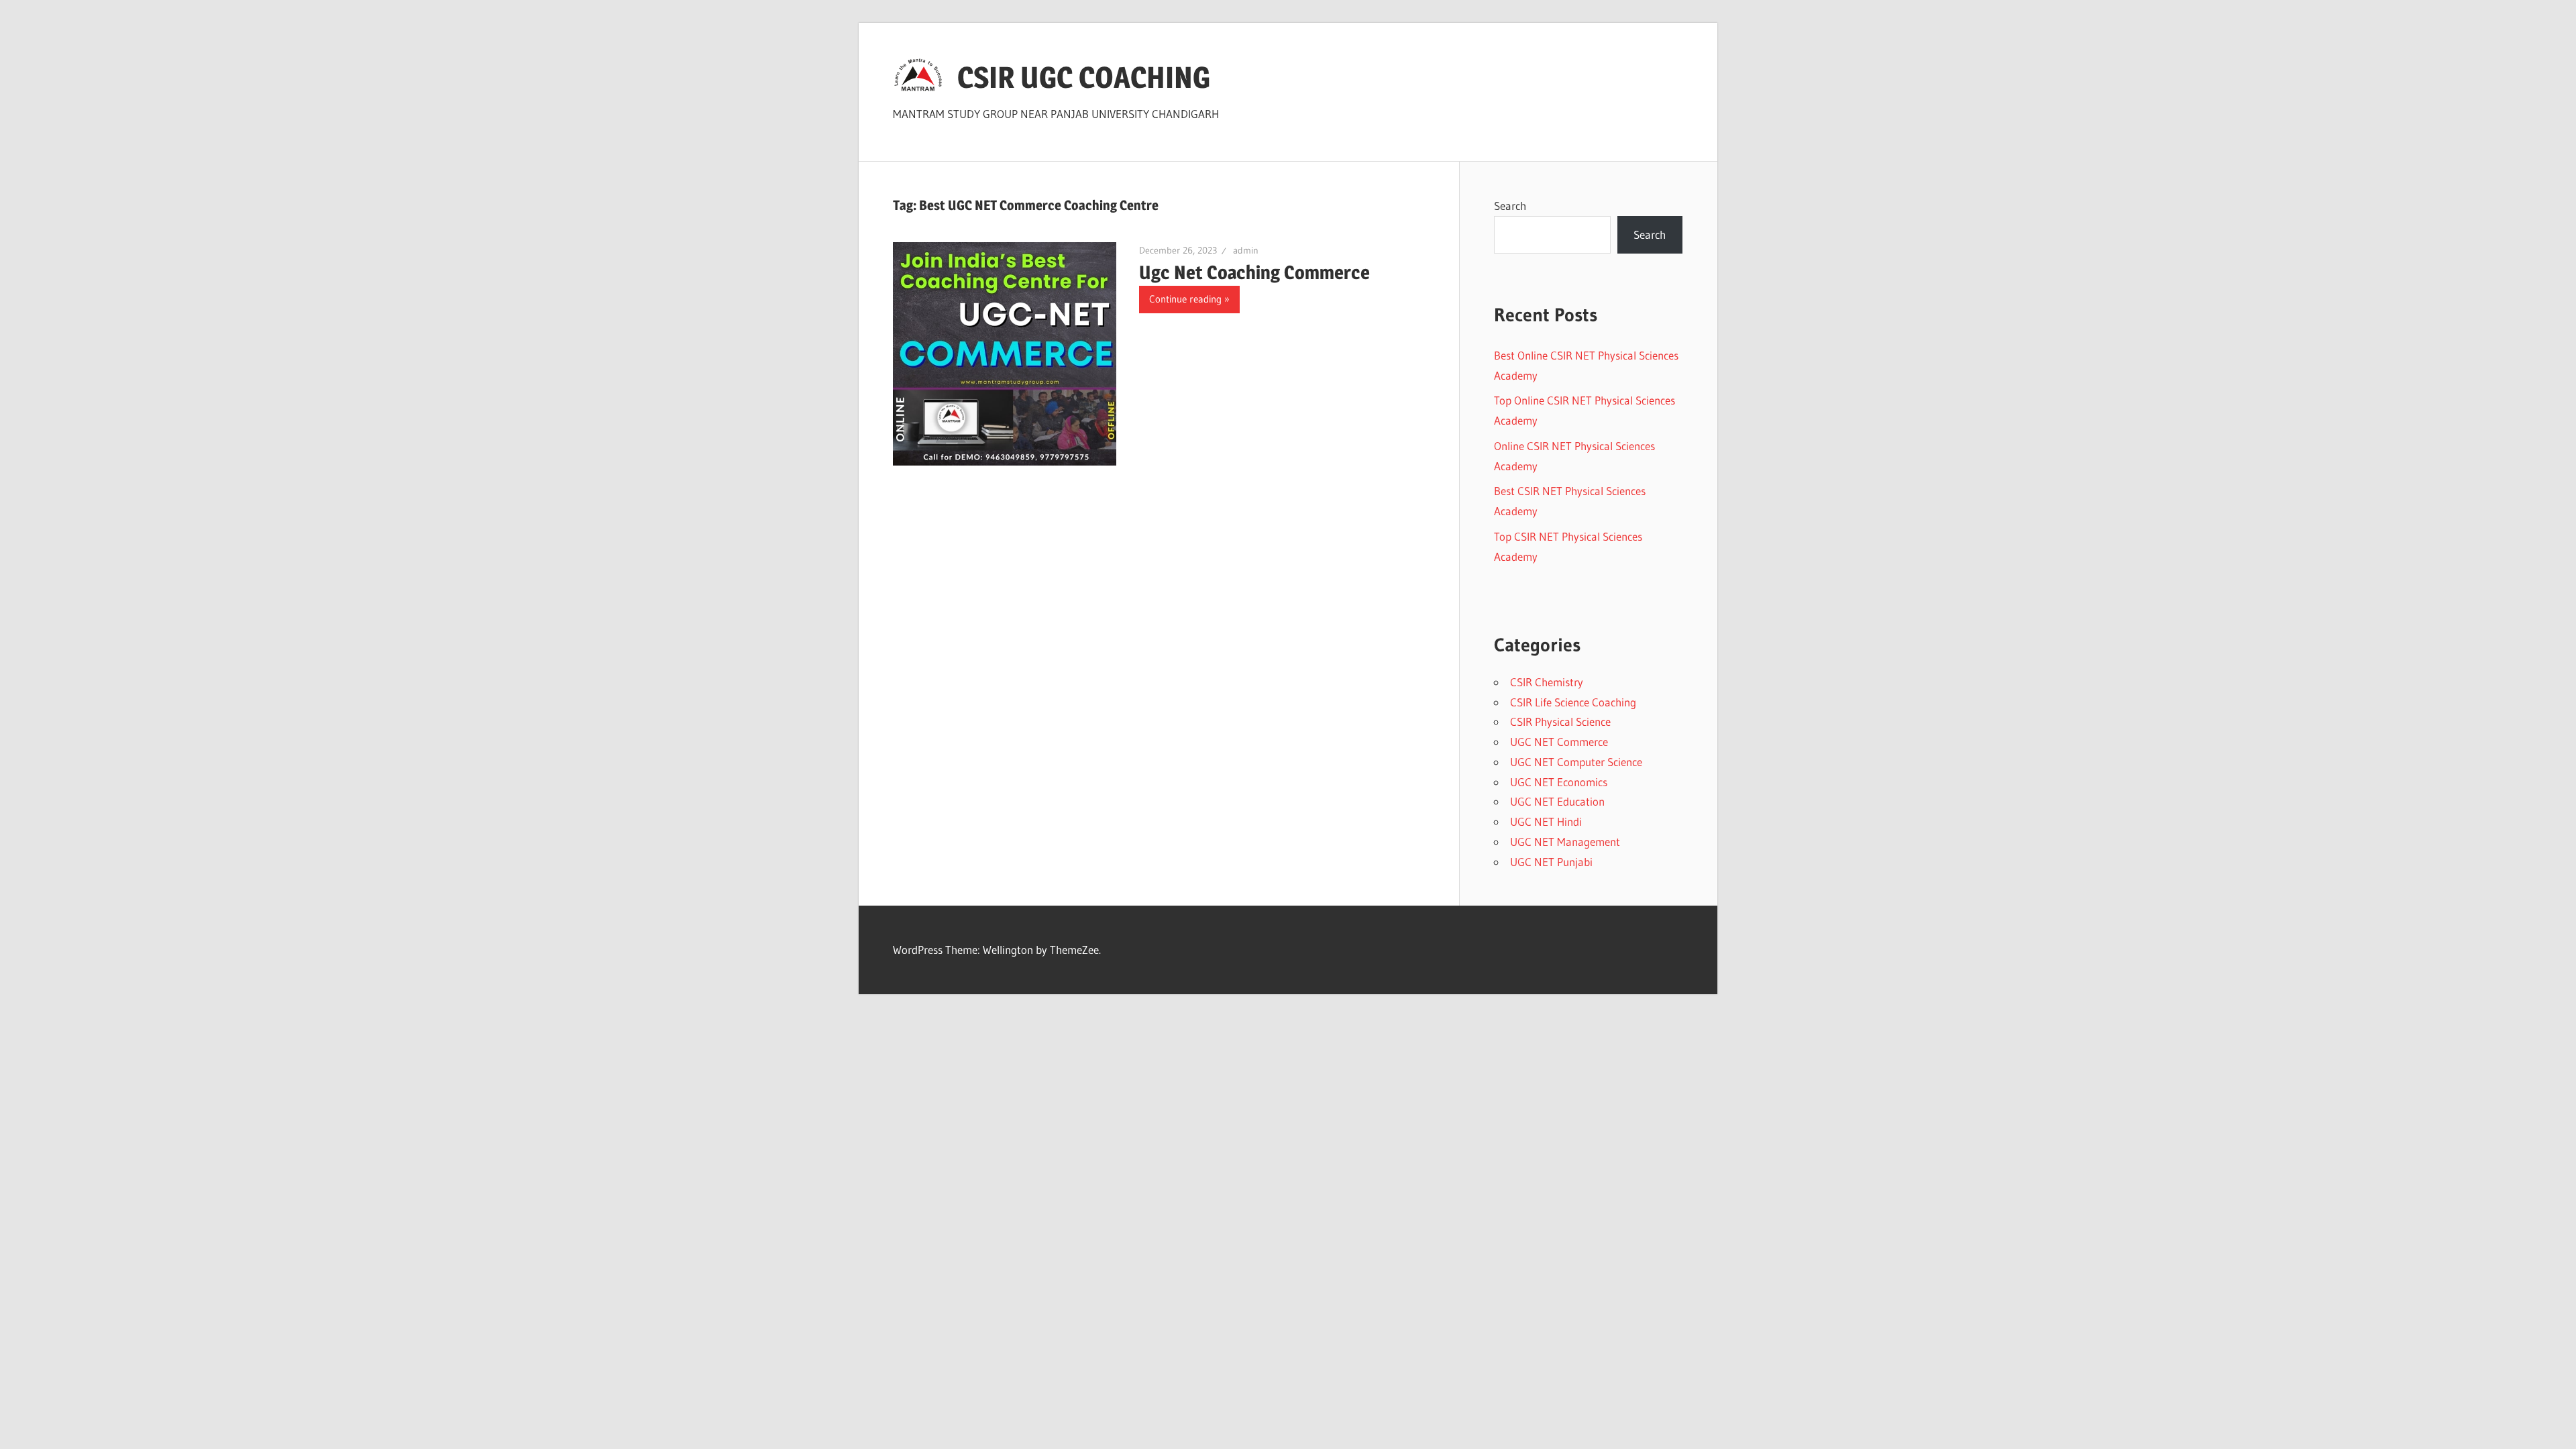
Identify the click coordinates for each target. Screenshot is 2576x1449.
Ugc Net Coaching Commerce (1254, 272)
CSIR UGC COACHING (1084, 77)
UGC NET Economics (1559, 782)
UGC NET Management (1565, 842)
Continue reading (1185, 299)
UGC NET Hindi (1546, 821)
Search (1510, 206)
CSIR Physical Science (1560, 721)
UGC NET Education (1557, 801)
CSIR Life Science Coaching (1573, 702)
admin (1246, 250)
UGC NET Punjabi (1551, 862)
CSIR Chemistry (1547, 682)
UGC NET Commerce (1559, 742)
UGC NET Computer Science (1576, 762)
